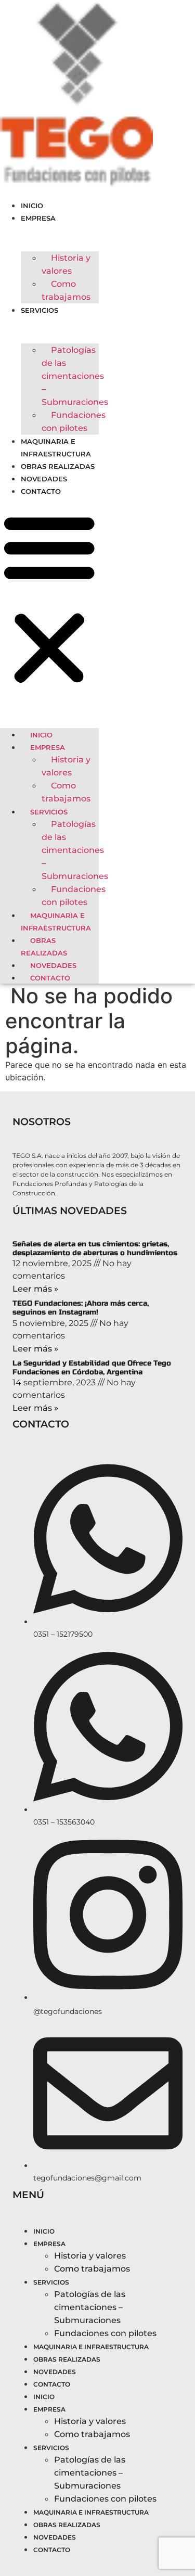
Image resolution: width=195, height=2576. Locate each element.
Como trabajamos (66, 290)
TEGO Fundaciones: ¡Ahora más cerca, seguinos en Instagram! (81, 1308)
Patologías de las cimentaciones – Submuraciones (75, 376)
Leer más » (35, 1289)
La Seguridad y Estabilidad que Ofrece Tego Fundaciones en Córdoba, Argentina (92, 1368)
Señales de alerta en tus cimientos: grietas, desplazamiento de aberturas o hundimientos (95, 1248)
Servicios (40, 310)
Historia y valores (66, 264)
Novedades (44, 479)
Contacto (41, 491)
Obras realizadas (58, 466)
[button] (49, 599)
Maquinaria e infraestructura (56, 922)
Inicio (32, 206)
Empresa (38, 218)
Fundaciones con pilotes (74, 422)
